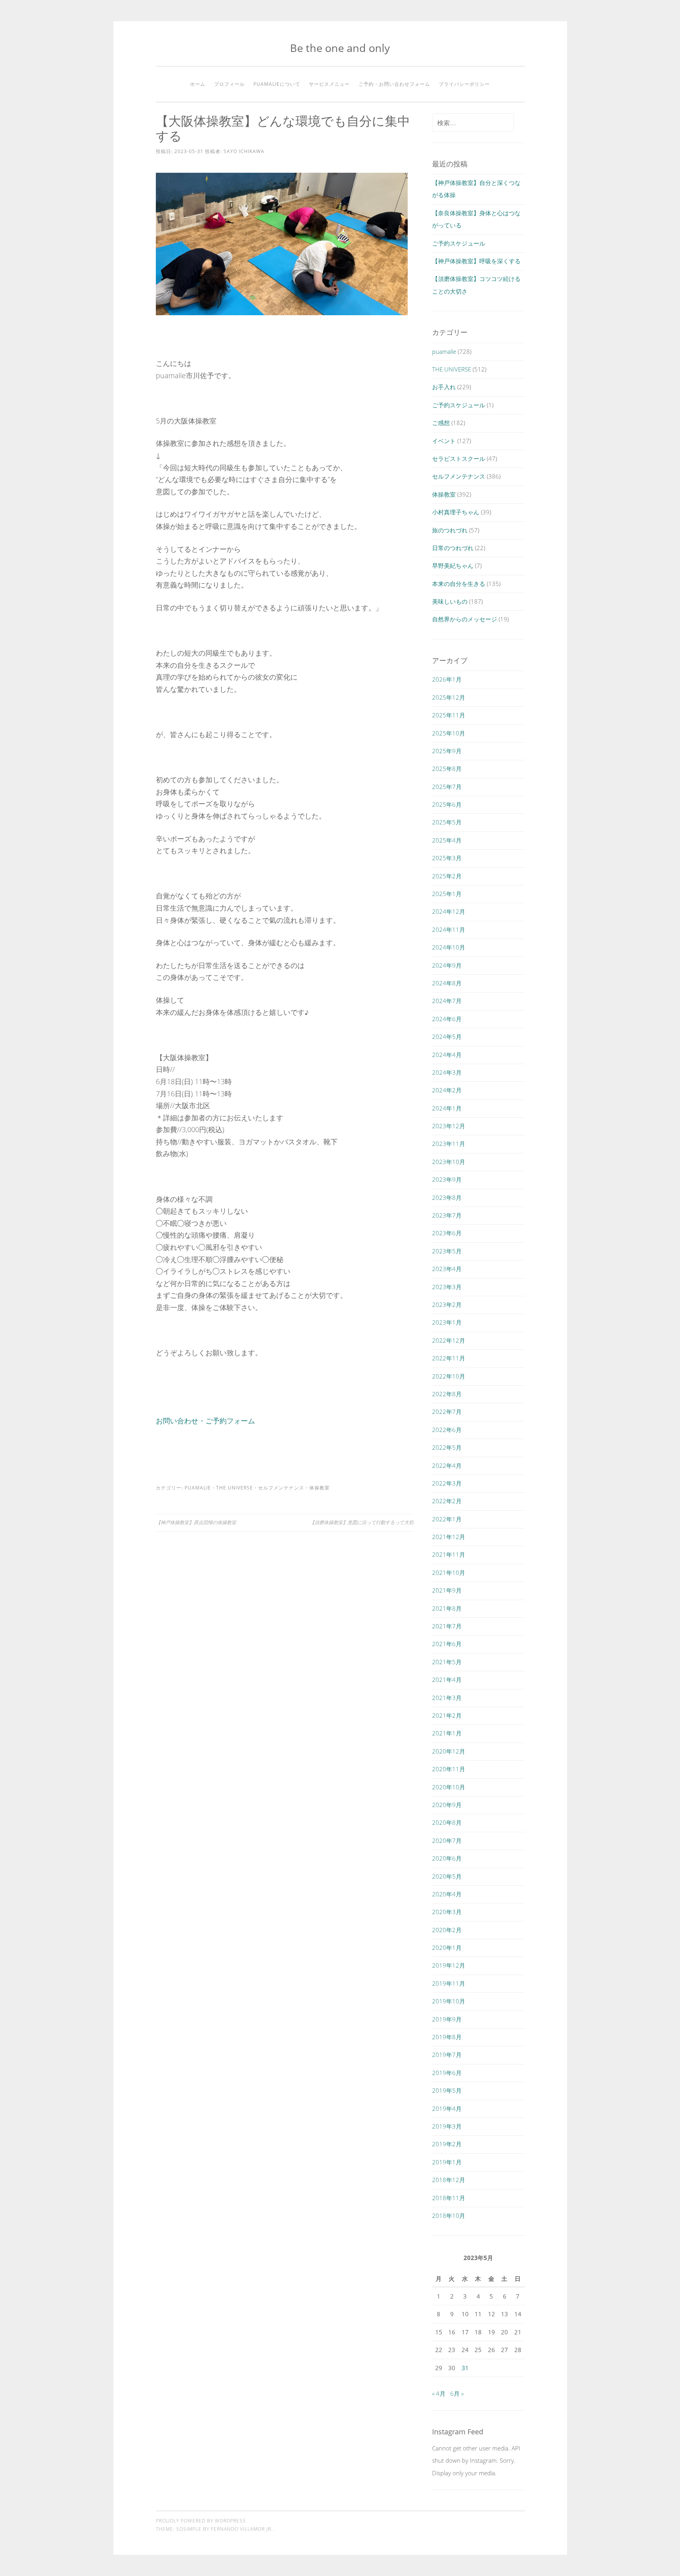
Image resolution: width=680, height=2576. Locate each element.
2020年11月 (449, 1769)
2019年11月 (449, 1983)
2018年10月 (449, 2216)
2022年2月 (447, 1501)
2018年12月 (449, 2180)
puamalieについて (277, 84)
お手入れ (444, 387)
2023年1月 (447, 1322)
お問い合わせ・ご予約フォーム (205, 1421)
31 (465, 2368)
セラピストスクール (459, 458)
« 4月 (439, 2393)
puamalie (198, 1488)
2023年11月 (449, 1144)
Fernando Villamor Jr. (242, 2529)
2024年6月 (447, 1019)
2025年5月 (447, 822)
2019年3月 (447, 2126)
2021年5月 (447, 1662)
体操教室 (320, 1488)
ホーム (198, 84)
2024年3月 (447, 1072)
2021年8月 (447, 1608)
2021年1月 (447, 1733)
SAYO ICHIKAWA (244, 151)
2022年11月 (449, 1358)
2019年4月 (447, 2108)
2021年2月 (447, 1715)
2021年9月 (447, 1590)
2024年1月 (447, 1108)
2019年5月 (447, 2090)
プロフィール (229, 84)
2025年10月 (449, 733)
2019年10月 (449, 2001)
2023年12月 (449, 1126)
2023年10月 (449, 1162)
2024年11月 (449, 930)
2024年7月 (447, 1001)
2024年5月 (447, 1037)
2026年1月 (447, 679)
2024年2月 (447, 1090)
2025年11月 (449, 715)
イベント (444, 441)
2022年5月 (447, 1447)
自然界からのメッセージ (465, 619)
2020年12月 (449, 1751)
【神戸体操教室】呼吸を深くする (476, 261)
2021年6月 (447, 1644)
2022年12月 (449, 1340)
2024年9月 (447, 965)
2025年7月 (447, 787)
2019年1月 (447, 2162)
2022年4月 (447, 1465)
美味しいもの (450, 601)
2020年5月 (447, 1876)
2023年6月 (447, 1233)
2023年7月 (447, 1215)
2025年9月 (447, 751)
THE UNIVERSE (235, 1488)
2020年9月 (447, 1805)
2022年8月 (447, 1394)
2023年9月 (447, 1179)
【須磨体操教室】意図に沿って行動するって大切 (362, 1522)
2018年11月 (449, 2198)
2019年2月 (447, 2144)
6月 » (457, 2393)
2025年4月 (447, 840)
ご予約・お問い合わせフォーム (394, 84)
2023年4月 (447, 1269)
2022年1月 (447, 1519)
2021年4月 (447, 1680)
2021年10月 (449, 1573)
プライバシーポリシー (464, 84)
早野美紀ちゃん (453, 565)
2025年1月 (447, 894)
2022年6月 (447, 1430)
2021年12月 (449, 1537)
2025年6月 (447, 804)
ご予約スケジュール (459, 243)
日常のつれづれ (453, 548)
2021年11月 (449, 1554)
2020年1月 (447, 1948)
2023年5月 (447, 1251)
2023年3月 (447, 1287)
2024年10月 (449, 947)
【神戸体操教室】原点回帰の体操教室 (196, 1522)
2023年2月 (447, 1305)
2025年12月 (449, 697)
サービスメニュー (329, 84)
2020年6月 (447, 1858)
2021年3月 (447, 1698)
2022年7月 (447, 1412)
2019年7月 (447, 2055)
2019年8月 (447, 2037)
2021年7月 (447, 1626)
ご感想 (441, 423)
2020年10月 (449, 1787)
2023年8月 (447, 1197)
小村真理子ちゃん (456, 512)
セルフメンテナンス (281, 1488)
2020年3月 (447, 1912)
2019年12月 (449, 1965)
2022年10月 (449, 1376)
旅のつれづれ (450, 530)
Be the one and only (340, 48)
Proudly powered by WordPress (201, 2521)
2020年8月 (447, 1822)
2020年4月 (447, 1894)
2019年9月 (447, 2019)
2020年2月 (447, 1930)
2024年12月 (449, 911)
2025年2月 (447, 876)
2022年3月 (447, 1483)
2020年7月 (447, 1841)
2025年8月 (447, 769)
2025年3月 (447, 858)
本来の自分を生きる (459, 584)
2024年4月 (447, 1055)
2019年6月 (447, 2073)
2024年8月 (447, 983)
